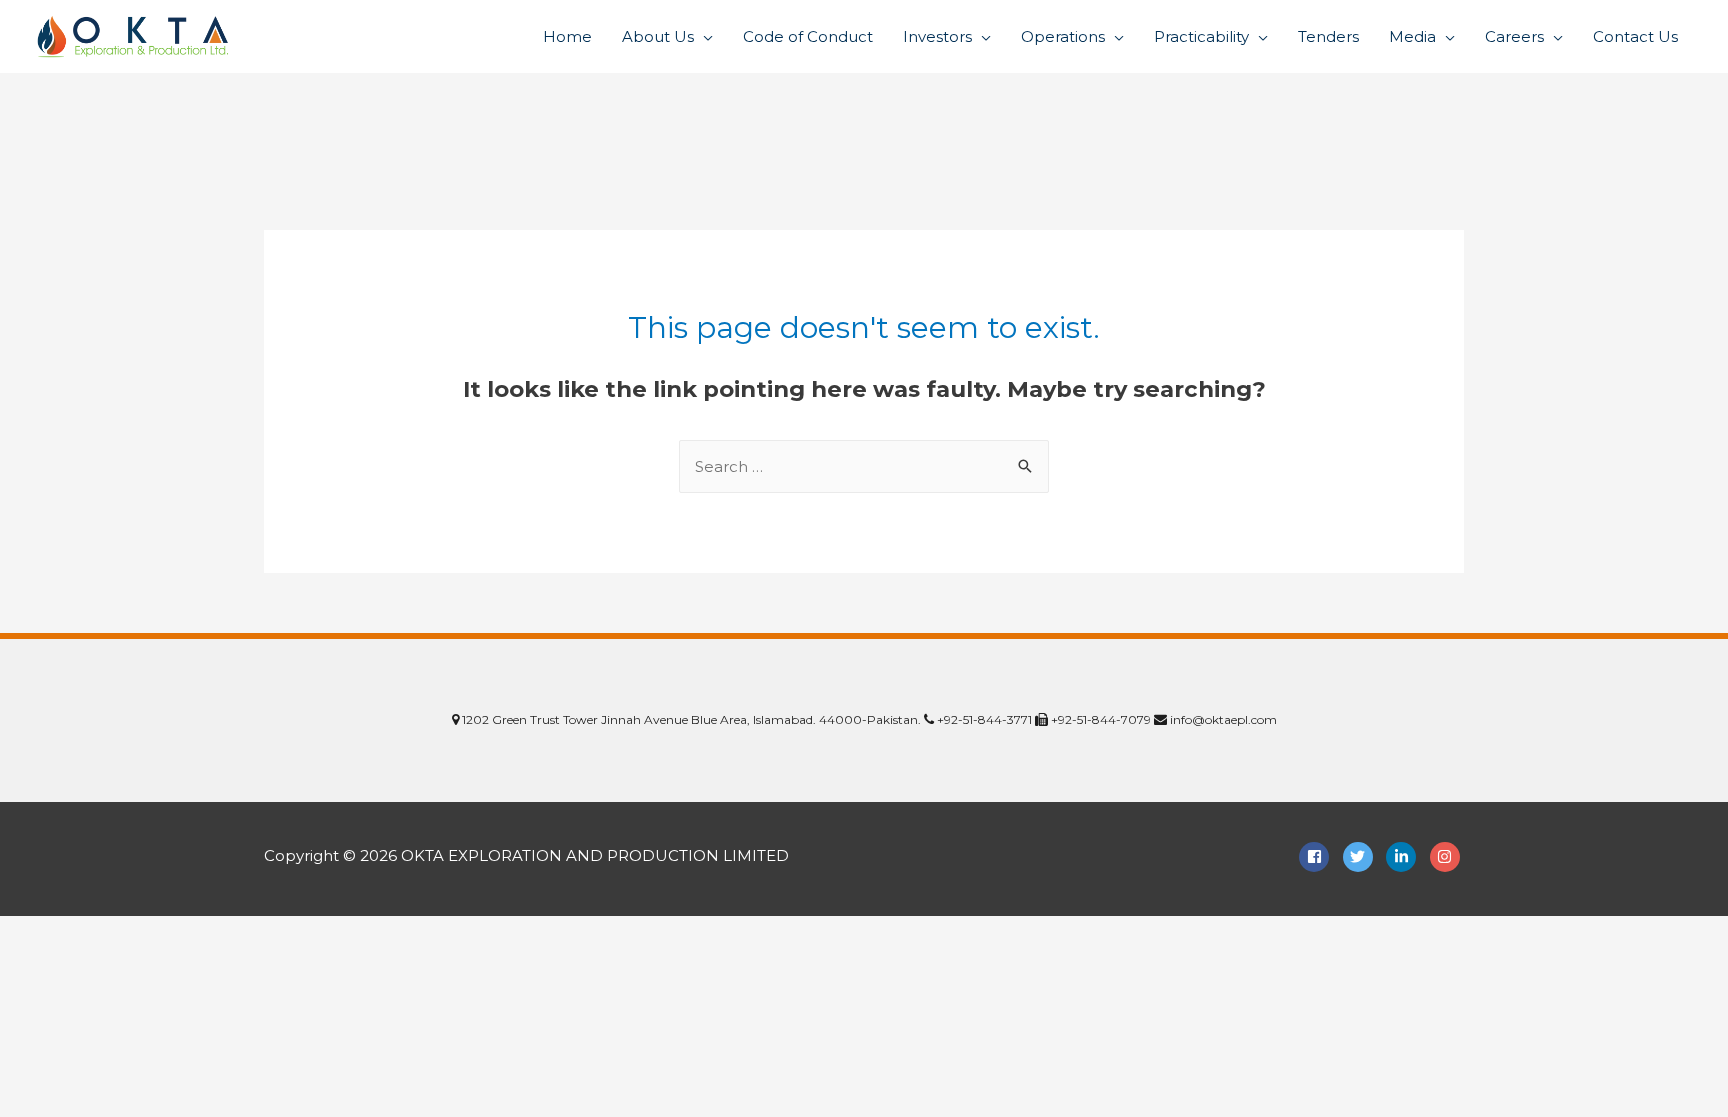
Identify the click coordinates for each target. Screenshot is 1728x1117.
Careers (1514, 36)
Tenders (1328, 36)
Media (1412, 36)
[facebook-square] (1319, 857)
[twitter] (1363, 857)
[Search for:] (864, 466)
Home (567, 36)
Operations (1063, 36)
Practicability (1201, 36)
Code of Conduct (808, 36)
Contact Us (1635, 36)
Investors (937, 36)
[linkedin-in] (1406, 857)
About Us (658, 36)
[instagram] (1447, 857)
